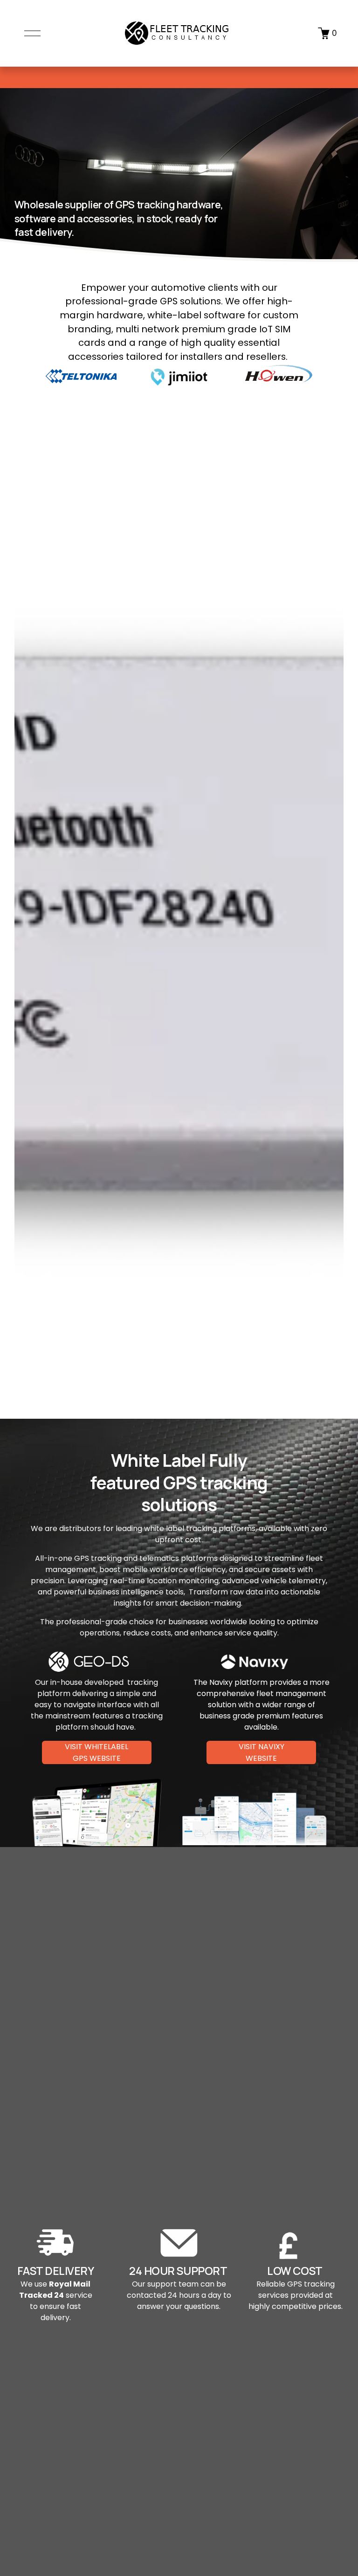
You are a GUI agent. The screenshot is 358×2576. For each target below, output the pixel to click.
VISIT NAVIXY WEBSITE (262, 1752)
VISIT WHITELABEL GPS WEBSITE (96, 1752)
